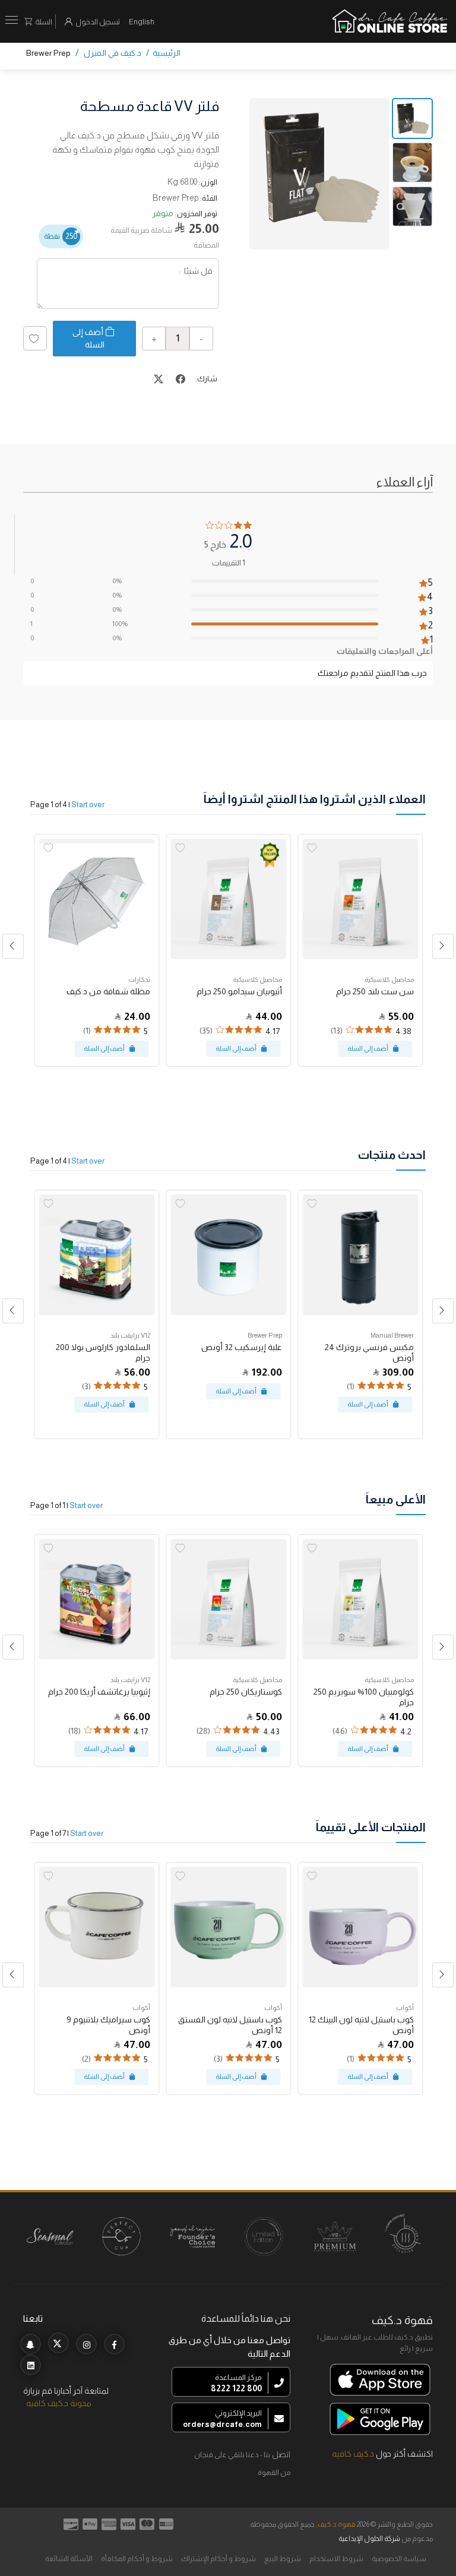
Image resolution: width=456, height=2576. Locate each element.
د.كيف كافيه (353, 2454)
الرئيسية (167, 53)
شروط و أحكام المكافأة (137, 2559)
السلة (44, 22)
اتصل (281, 2454)
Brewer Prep (48, 53)
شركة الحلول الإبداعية (369, 2539)
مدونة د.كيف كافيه (59, 2403)
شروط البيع (283, 2559)
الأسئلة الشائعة (69, 2559)
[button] (13, 946)
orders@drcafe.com (222, 2424)
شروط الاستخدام (336, 2559)
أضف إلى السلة (88, 338)
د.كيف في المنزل (113, 53)
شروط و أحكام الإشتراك (218, 2559)
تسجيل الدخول (98, 22)
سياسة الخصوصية (399, 2559)
